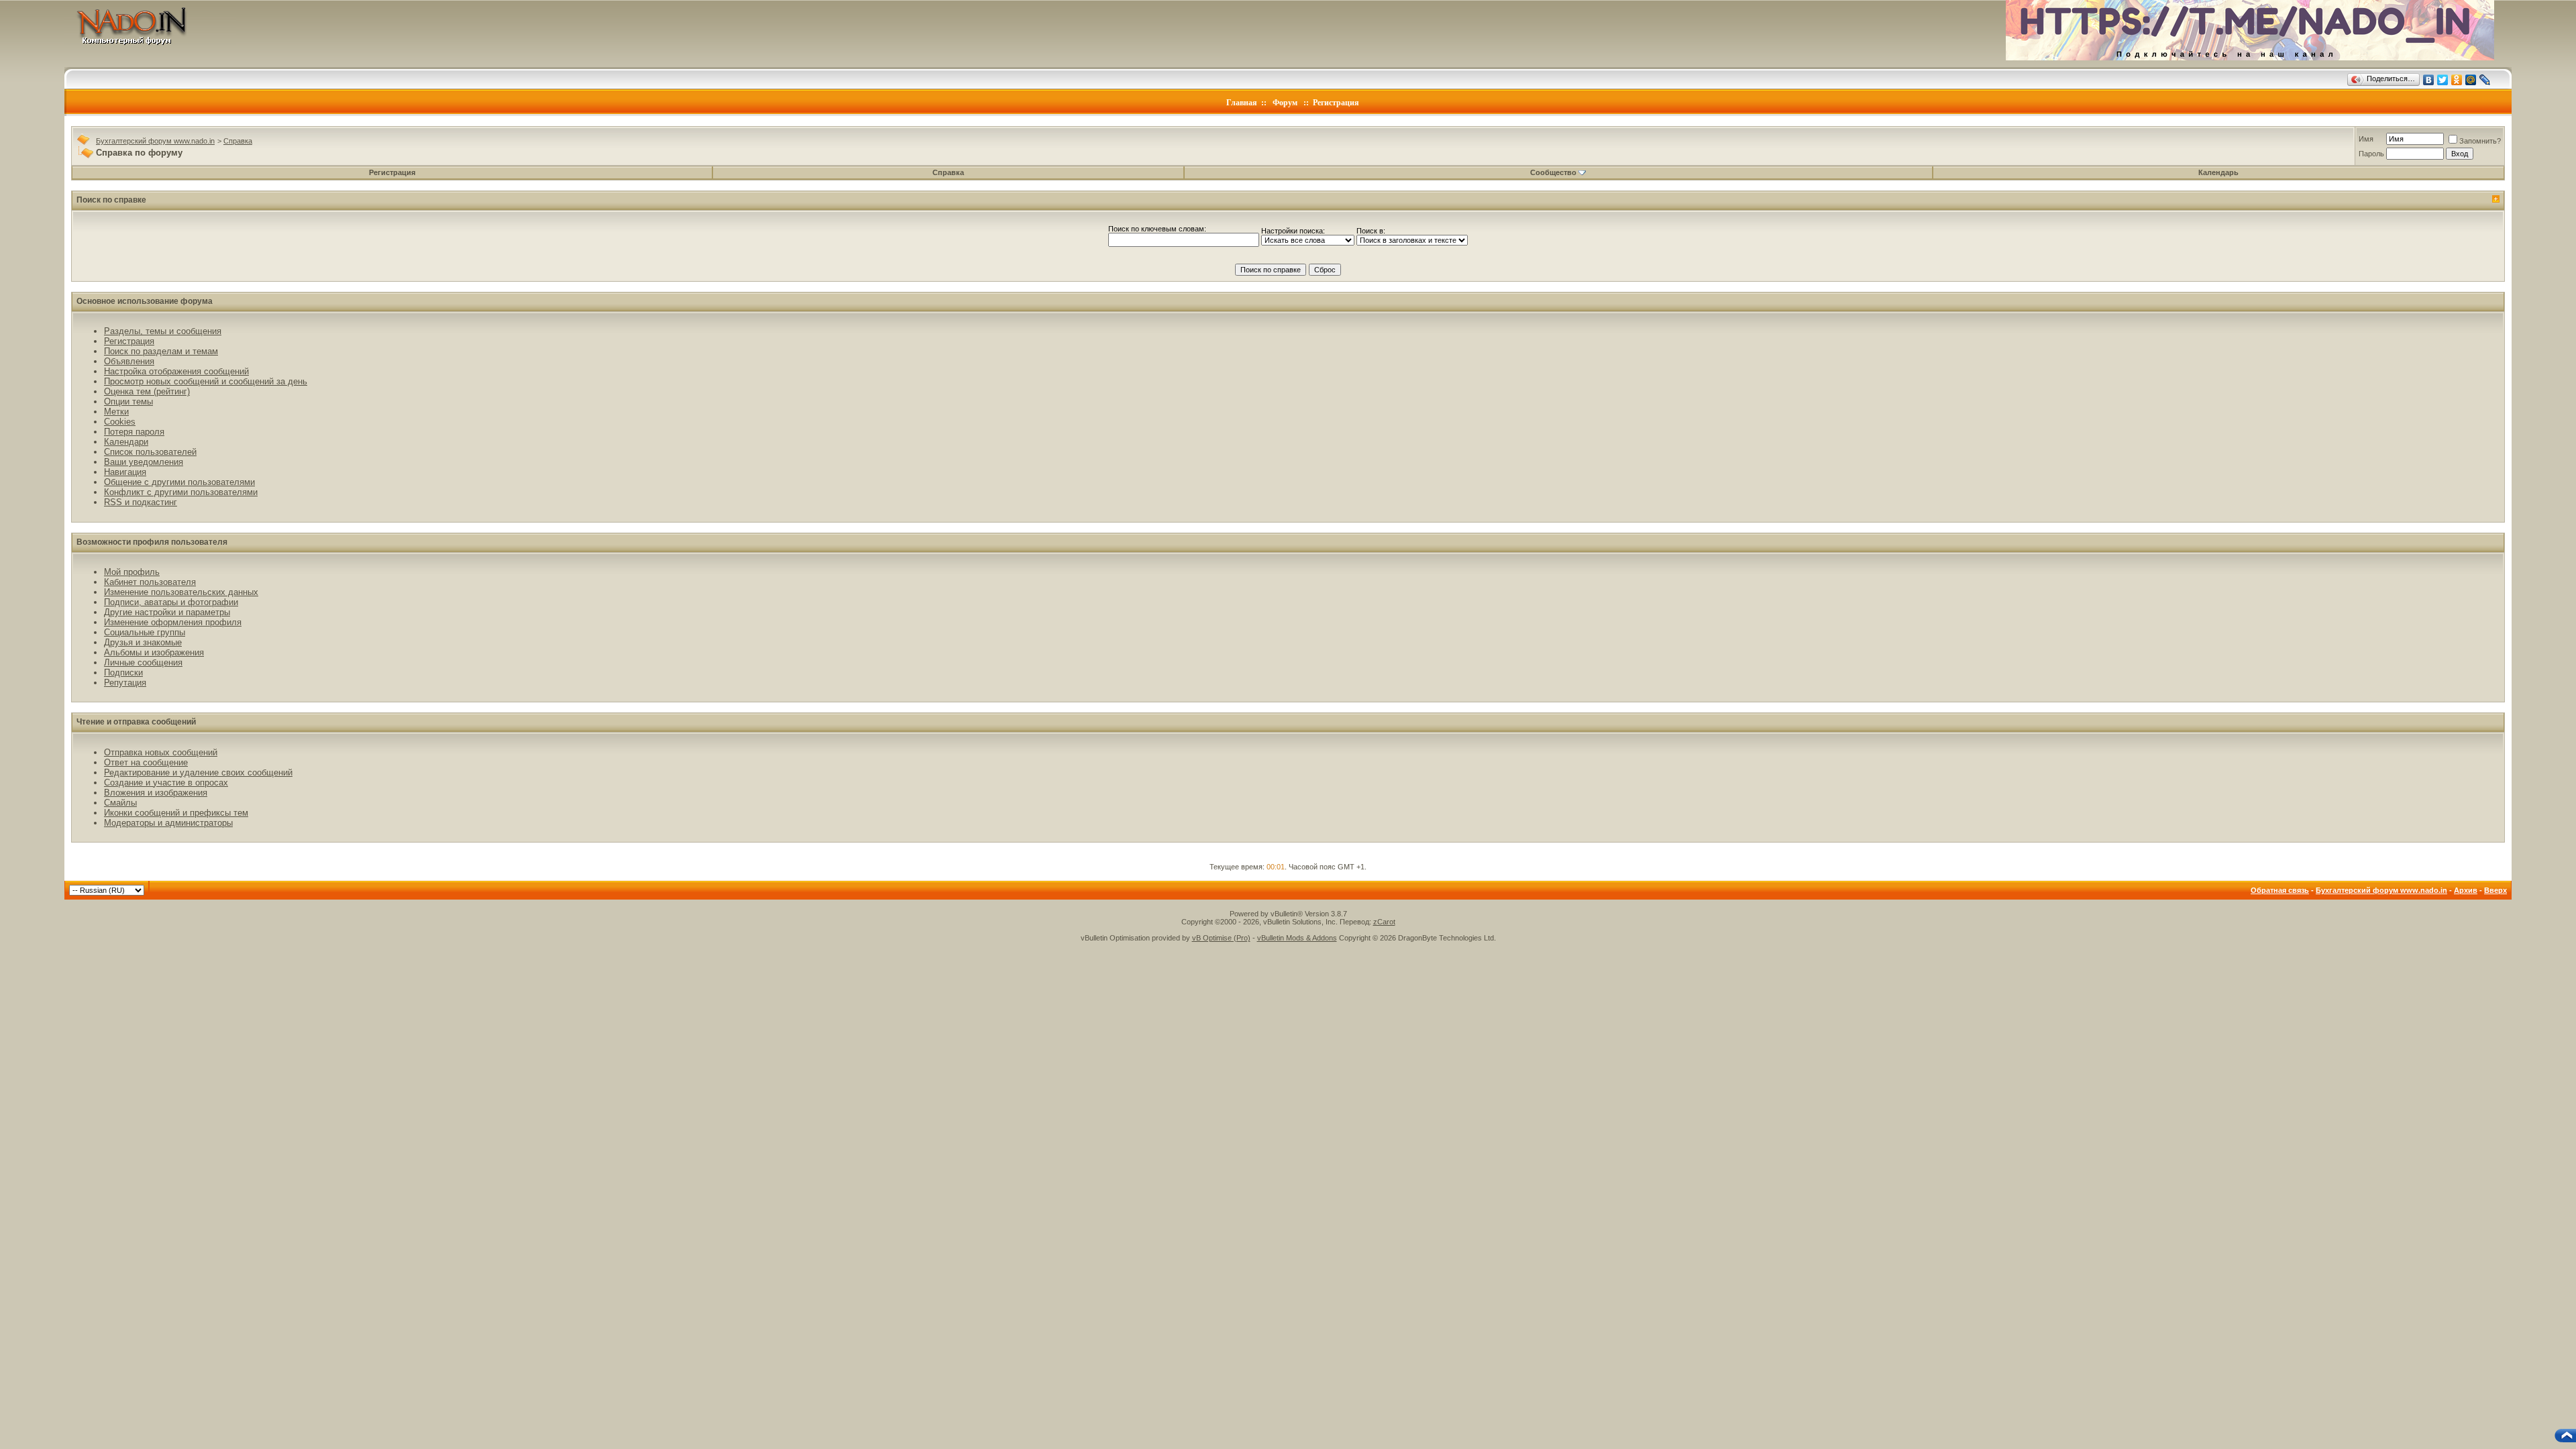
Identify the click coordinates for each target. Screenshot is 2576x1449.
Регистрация (1336, 103)
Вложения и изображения (156, 793)
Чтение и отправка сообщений (136, 722)
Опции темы (128, 401)
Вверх (2495, 890)
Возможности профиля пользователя (152, 542)
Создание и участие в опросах (166, 783)
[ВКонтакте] (2429, 80)
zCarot (1384, 922)
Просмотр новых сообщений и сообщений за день (206, 381)
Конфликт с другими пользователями (181, 492)
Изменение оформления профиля (173, 622)
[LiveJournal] (2485, 80)
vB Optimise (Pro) (1221, 938)
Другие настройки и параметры (167, 612)
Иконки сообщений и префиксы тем (176, 813)
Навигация (125, 472)
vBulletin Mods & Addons (1297, 938)
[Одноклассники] (2457, 80)
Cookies (120, 422)
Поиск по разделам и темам (161, 351)
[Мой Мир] (2471, 80)
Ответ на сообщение (146, 762)
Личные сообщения (143, 662)
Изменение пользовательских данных (181, 592)
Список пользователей (150, 452)
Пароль (2371, 154)
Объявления (129, 361)
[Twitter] (2443, 80)
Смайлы (120, 803)
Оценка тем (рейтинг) (147, 391)
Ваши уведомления (144, 462)
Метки (116, 412)
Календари (126, 442)
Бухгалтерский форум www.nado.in (155, 141)
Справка (238, 141)
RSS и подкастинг (141, 502)
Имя (2366, 139)
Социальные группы (145, 632)
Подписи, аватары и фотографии (171, 602)
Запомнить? (2480, 141)
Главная (1242, 103)
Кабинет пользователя (150, 582)
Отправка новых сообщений (161, 752)
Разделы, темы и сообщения (163, 331)
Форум (1285, 103)
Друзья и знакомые (143, 642)
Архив (2466, 890)
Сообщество (1553, 172)
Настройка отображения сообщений (176, 371)
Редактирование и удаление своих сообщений (198, 772)
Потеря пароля (134, 432)
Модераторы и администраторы (168, 823)
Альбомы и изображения (154, 652)
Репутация (125, 683)
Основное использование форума (145, 301)
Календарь (2218, 172)
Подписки (123, 673)
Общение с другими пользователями (179, 482)
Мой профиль (132, 572)
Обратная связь (2280, 890)
